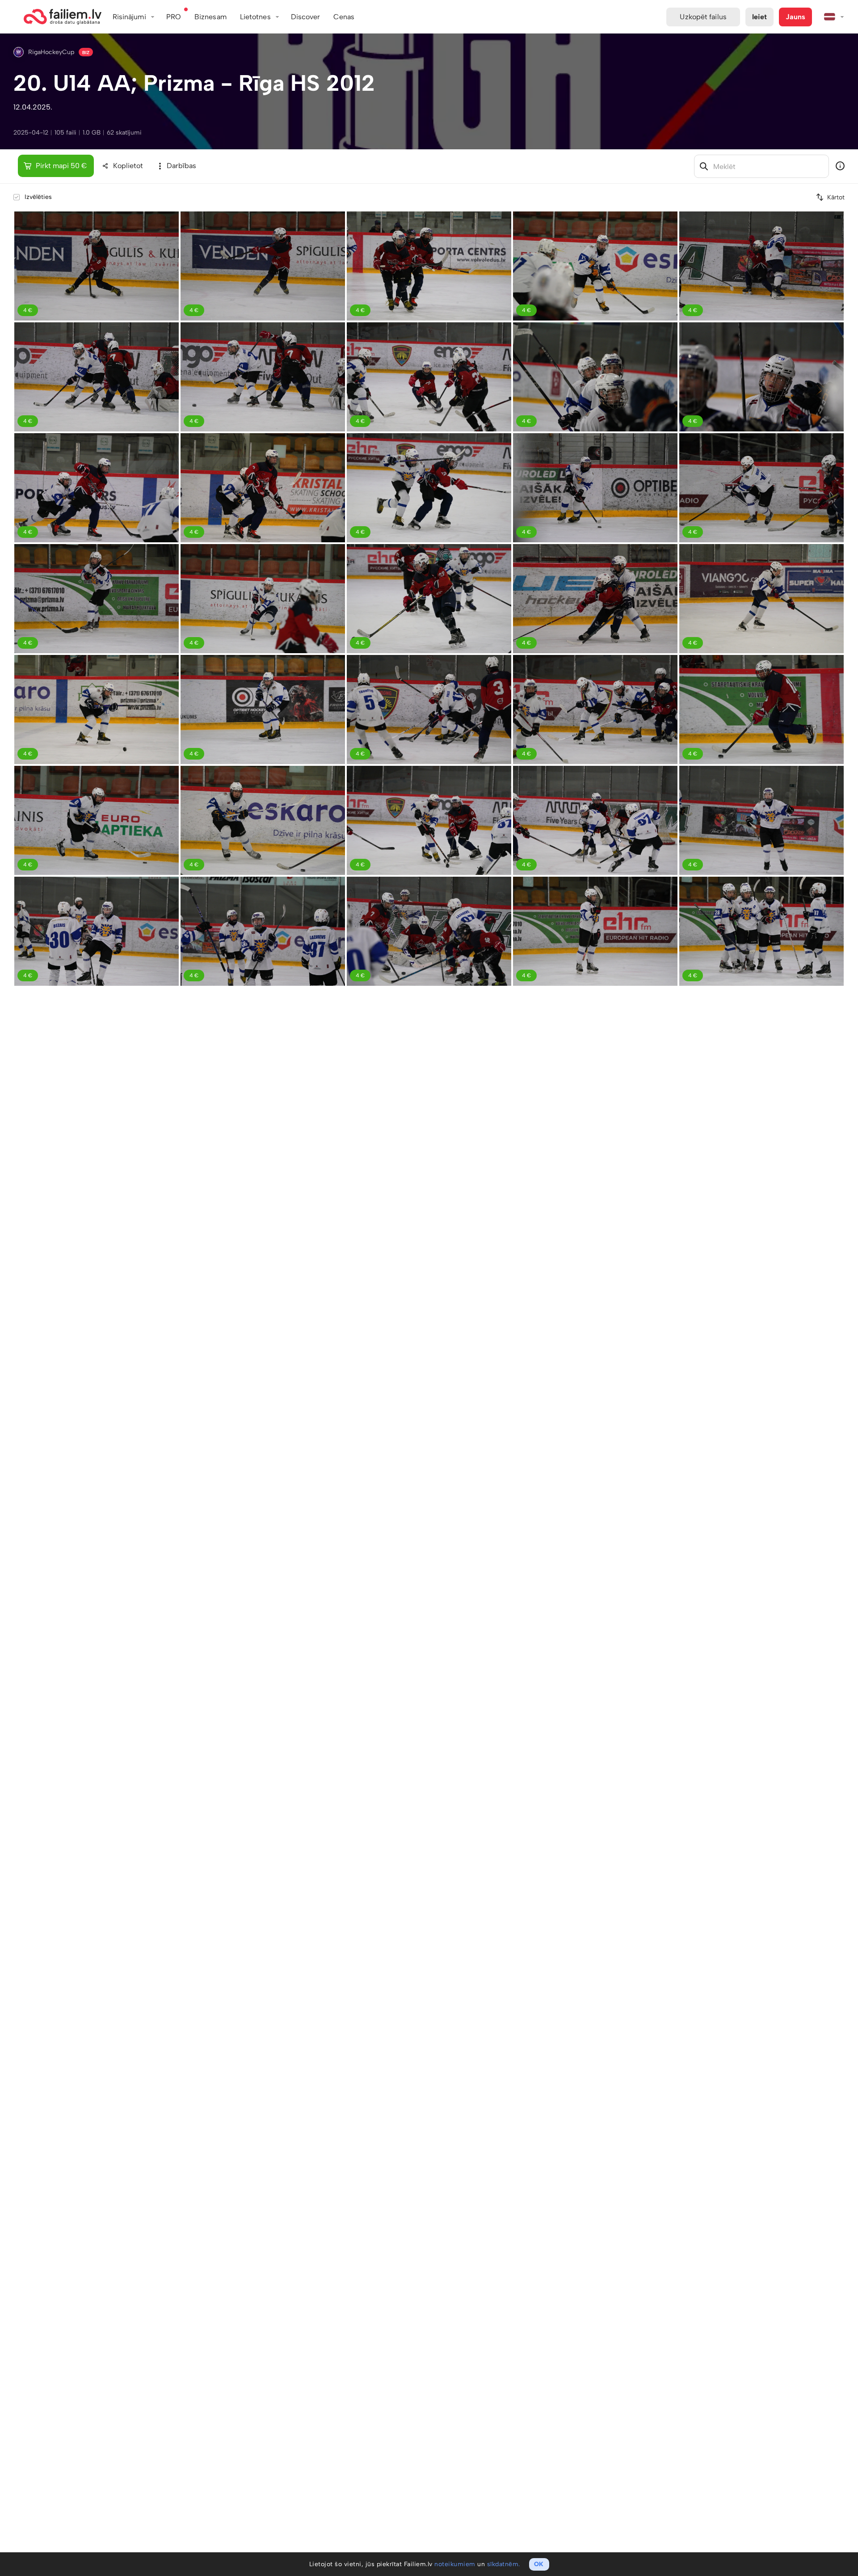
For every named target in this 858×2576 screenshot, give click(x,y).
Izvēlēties (38, 197)
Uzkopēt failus (703, 17)
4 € (28, 310)
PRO (174, 17)
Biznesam (210, 17)
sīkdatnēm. (504, 2564)
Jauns (795, 17)
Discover (306, 17)
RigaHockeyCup (51, 52)
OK (539, 2564)
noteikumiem (455, 2564)
